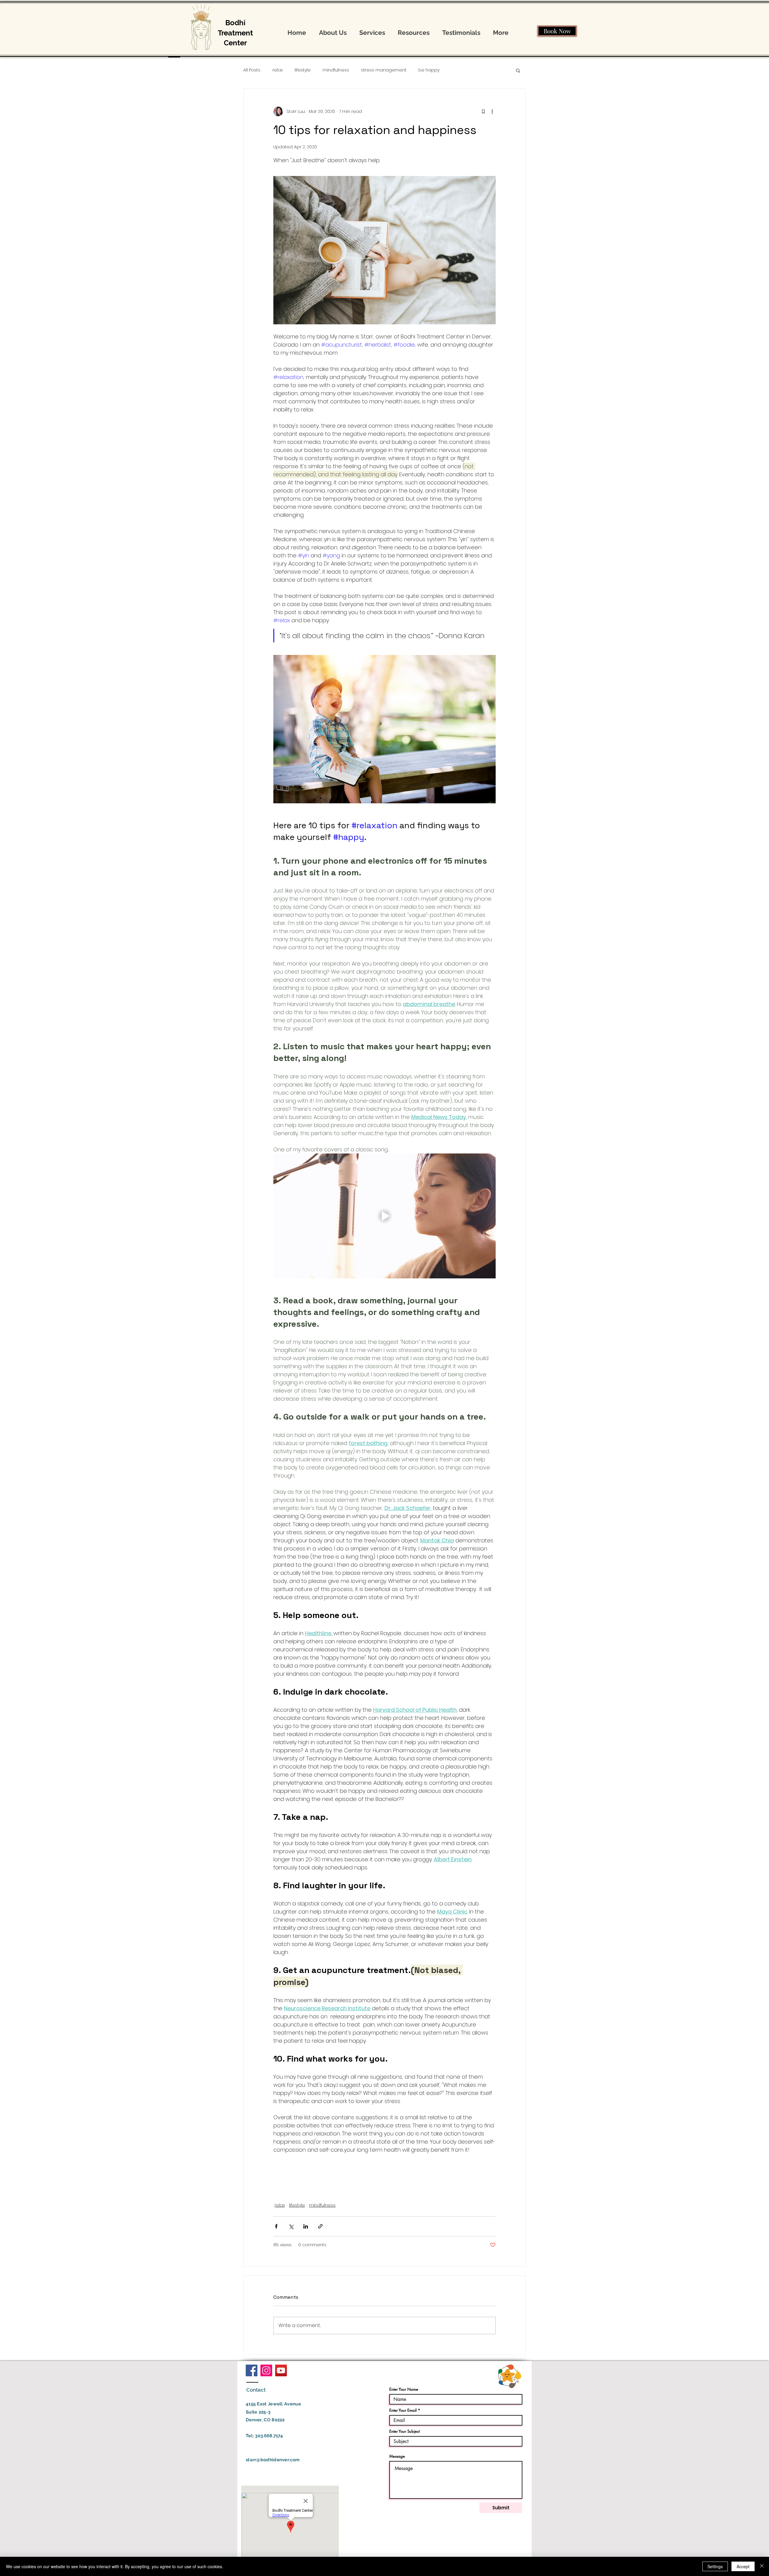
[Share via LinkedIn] (306, 2226)
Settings (715, 2566)
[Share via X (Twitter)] (291, 2226)
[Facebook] (252, 2370)
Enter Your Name (404, 2389)
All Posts (252, 70)
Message (397, 2456)
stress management (384, 70)
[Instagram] (266, 2370)
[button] (518, 70)
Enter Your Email (403, 2410)
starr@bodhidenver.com (273, 2460)
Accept (743, 2566)
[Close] (762, 2566)
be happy (429, 70)
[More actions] (492, 111)
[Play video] (384, 1216)
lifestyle (303, 70)
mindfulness (336, 70)
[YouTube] (281, 2370)
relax (278, 70)
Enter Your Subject (404, 2431)
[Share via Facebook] (276, 2226)
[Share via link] (320, 2226)
